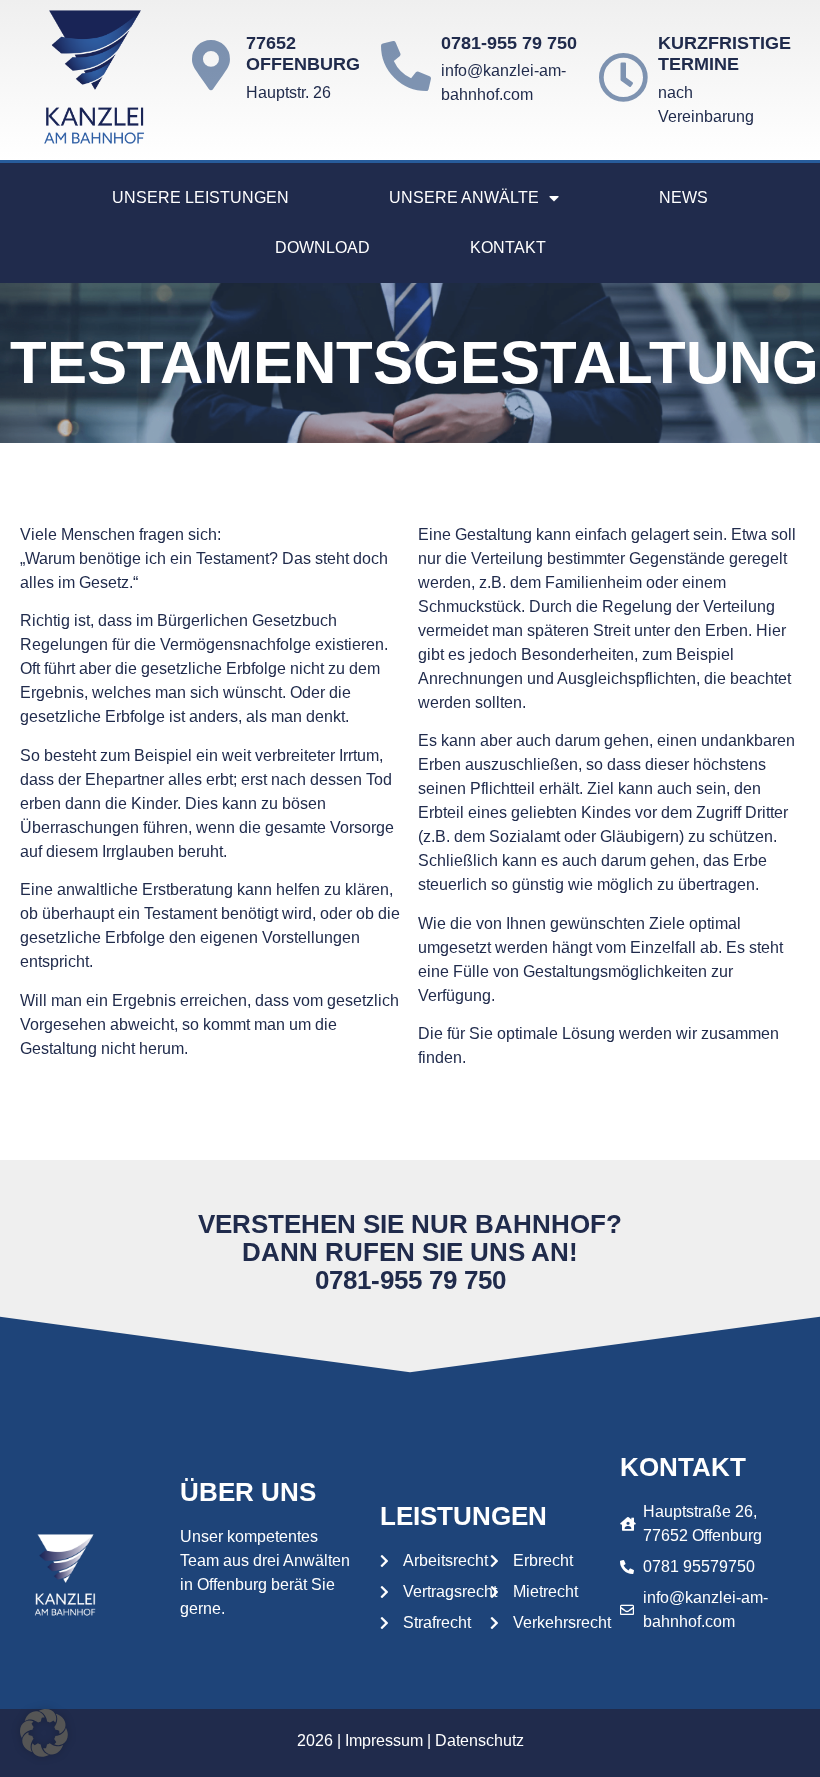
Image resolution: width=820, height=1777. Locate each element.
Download (322, 247)
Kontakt (508, 247)
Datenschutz (479, 1740)
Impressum (384, 1740)
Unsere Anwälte (464, 197)
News (683, 197)
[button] (44, 1733)
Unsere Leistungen (200, 197)
